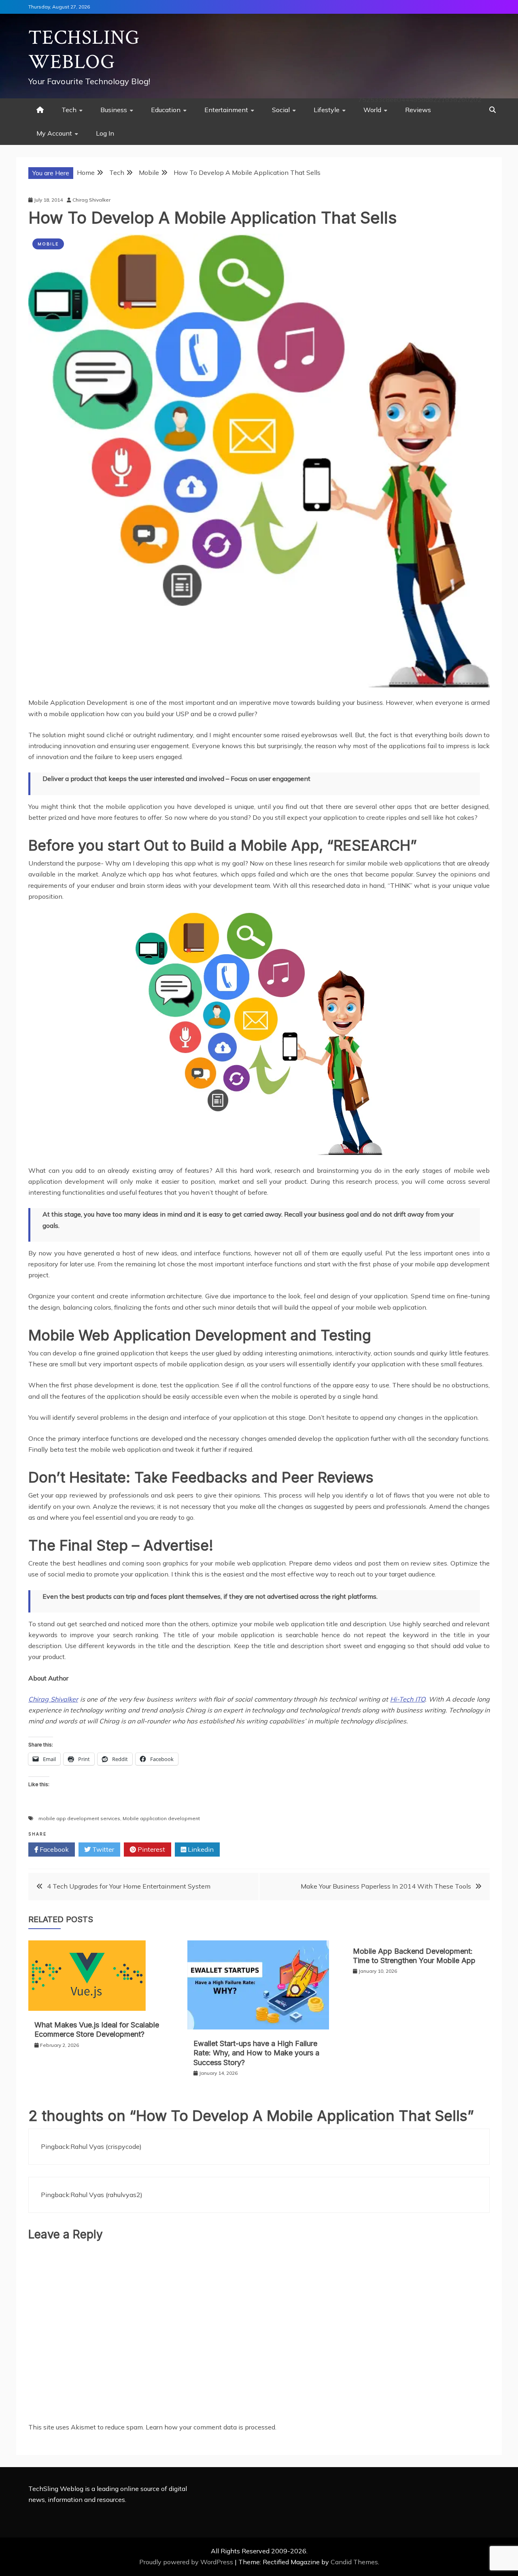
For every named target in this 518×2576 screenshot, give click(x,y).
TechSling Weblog (84, 50)
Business (114, 110)
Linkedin (200, 1849)
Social (281, 110)
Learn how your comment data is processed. (211, 2427)
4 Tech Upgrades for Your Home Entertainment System (129, 1886)
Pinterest (151, 1849)
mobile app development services (79, 1818)
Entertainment (226, 110)
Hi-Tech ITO (408, 1699)
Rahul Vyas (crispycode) (106, 2146)
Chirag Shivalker (53, 1699)
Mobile (48, 244)
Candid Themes (354, 2562)
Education (166, 110)
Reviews (418, 110)
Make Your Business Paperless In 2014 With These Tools (386, 1886)
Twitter (102, 1849)
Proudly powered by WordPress (187, 2562)
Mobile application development (161, 1818)
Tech (69, 110)
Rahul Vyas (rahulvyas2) (106, 2195)
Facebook (53, 1849)
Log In (105, 133)
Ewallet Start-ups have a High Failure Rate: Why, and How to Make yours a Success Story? (256, 2053)
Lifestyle (327, 110)
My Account (54, 133)
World (372, 110)
